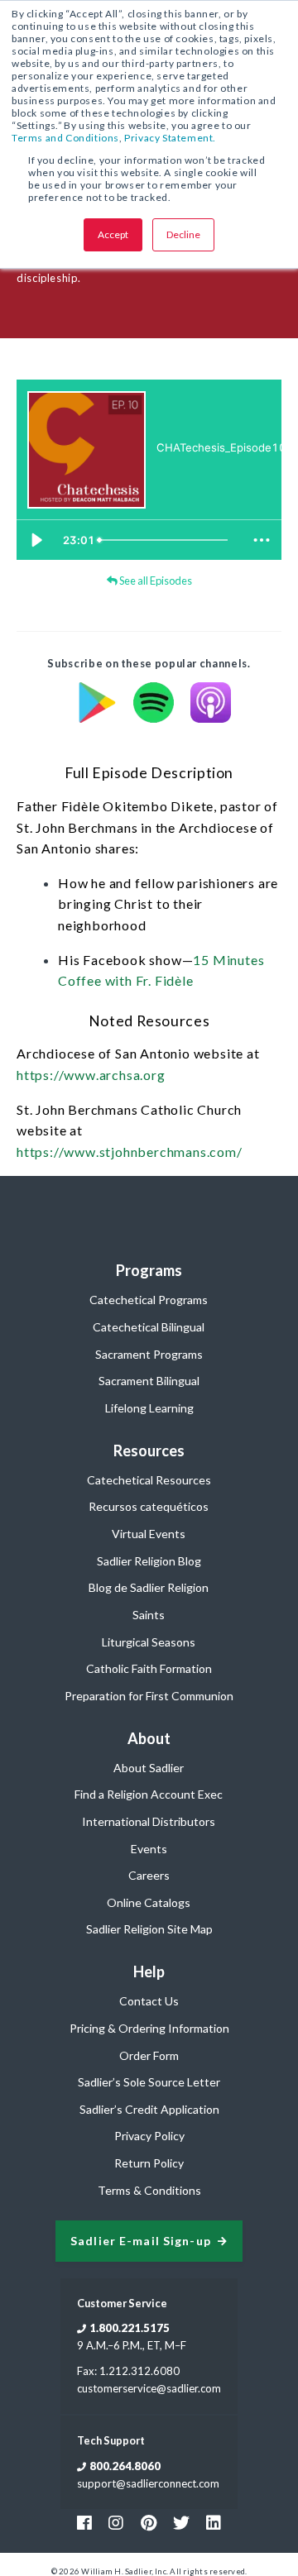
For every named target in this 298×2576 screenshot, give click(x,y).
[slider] (166, 540)
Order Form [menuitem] (149, 2055)
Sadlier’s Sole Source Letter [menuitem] (149, 2082)
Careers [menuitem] (149, 1875)
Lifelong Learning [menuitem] (149, 1408)
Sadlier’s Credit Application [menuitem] (149, 2109)
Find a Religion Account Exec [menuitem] (149, 1794)
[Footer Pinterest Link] (149, 2522)
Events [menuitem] (149, 1849)
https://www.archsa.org (91, 1075)
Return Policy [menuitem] (149, 2163)
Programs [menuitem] (149, 1270)
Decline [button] (183, 234)
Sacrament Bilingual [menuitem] (149, 1381)
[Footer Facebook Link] (84, 2522)
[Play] (36, 540)
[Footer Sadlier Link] (214, 2522)
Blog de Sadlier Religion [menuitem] (149, 1587)
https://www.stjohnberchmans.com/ (130, 1152)
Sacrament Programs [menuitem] (149, 1354)
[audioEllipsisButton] (262, 540)
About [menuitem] (149, 1738)
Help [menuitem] (149, 1971)
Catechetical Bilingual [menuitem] (149, 1327)
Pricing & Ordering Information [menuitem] (149, 2028)
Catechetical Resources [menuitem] (149, 1480)
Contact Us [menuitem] (149, 2001)
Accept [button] (113, 234)
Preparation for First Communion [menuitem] (149, 1696)
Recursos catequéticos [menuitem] (149, 1506)
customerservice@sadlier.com (149, 2388)
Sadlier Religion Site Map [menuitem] (149, 1929)
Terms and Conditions (65, 138)
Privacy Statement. (170, 138)
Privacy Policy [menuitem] (149, 2136)
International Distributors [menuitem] (149, 1821)
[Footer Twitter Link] (181, 2522)
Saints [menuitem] (149, 1615)
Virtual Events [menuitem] (149, 1534)
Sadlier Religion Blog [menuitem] (149, 1561)
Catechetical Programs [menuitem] (149, 1300)
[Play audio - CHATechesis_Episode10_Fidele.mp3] (173, 476)
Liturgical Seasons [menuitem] (149, 1642)
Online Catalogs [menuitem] (149, 1902)
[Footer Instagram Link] (116, 2522)
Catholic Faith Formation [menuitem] (149, 1668)
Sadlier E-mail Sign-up (141, 2241)
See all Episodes (155, 581)
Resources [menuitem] (149, 1450)
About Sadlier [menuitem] (149, 1768)
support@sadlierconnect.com (148, 2483)
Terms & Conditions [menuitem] (149, 2190)
